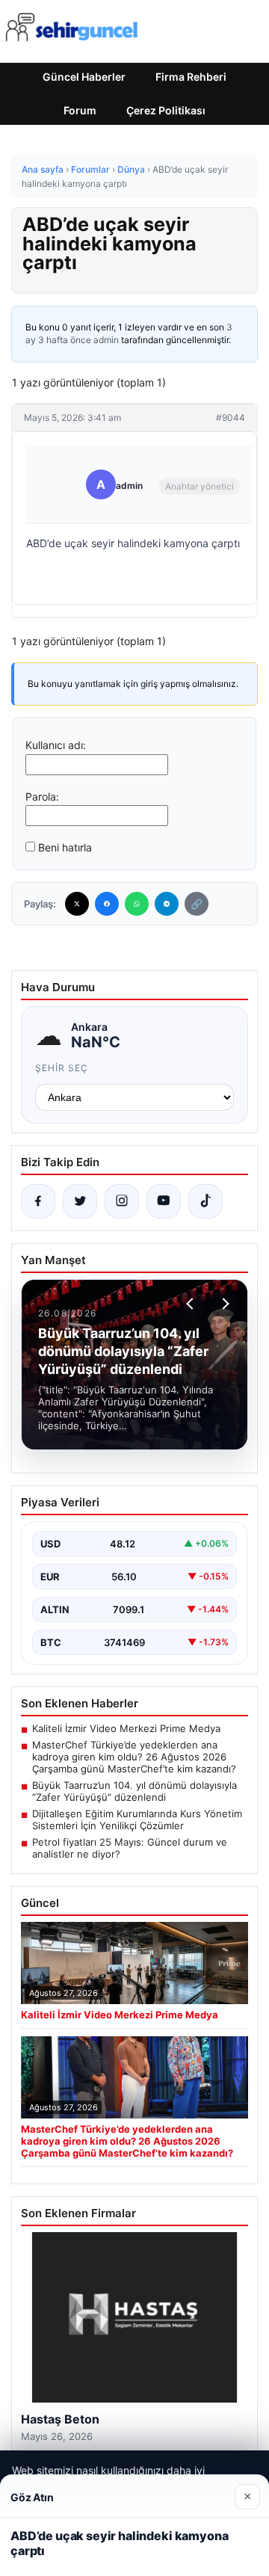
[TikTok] (205, 1201)
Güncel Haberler (84, 77)
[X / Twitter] (80, 1201)
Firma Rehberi (191, 77)
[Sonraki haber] (223, 1304)
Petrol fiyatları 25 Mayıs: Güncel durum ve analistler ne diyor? (130, 1848)
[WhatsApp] (137, 904)
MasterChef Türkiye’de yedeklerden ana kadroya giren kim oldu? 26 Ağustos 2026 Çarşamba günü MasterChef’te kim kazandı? (134, 1757)
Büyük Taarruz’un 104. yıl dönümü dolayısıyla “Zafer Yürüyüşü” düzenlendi (134, 1791)
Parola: (42, 796)
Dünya (131, 169)
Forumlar (90, 169)
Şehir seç (62, 1068)
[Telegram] (167, 904)
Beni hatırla (65, 847)
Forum (80, 110)
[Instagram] (122, 1201)
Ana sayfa (43, 169)
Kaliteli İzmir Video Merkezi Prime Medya (126, 1728)
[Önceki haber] (192, 1304)
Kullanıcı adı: (56, 745)
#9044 (231, 417)
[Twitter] (77, 904)
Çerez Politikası (166, 110)
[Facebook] (107, 904)
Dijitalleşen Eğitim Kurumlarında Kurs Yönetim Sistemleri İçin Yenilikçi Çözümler (137, 1819)
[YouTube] (164, 1201)
